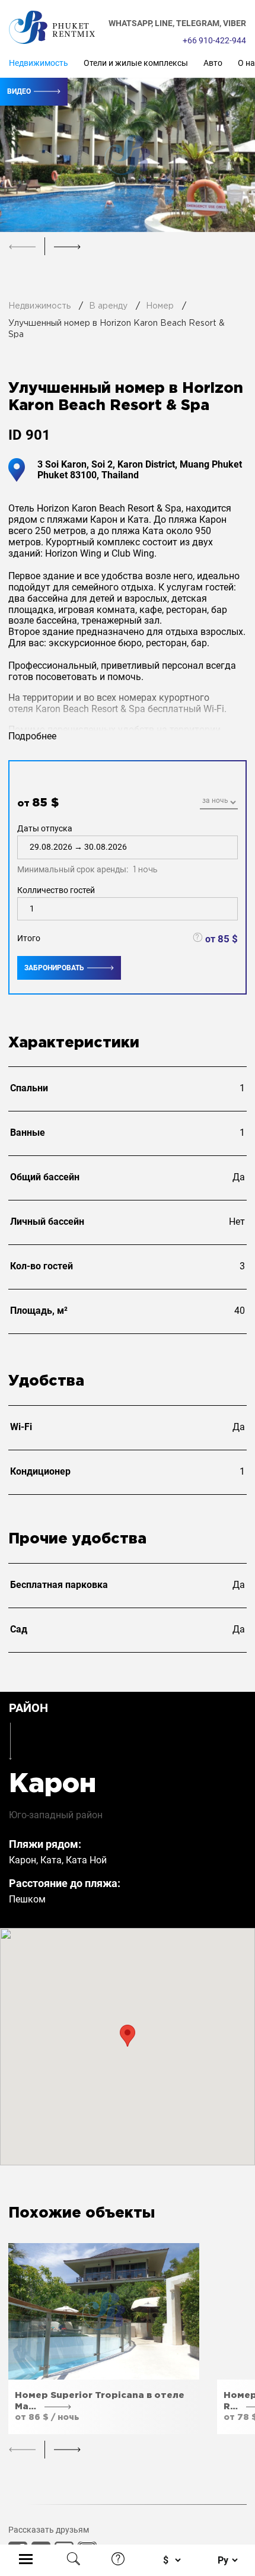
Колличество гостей (56, 890)
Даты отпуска (87, 849)
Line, (165, 23)
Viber (235, 23)
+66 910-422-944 (214, 40)
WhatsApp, (132, 23)
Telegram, (200, 23)
